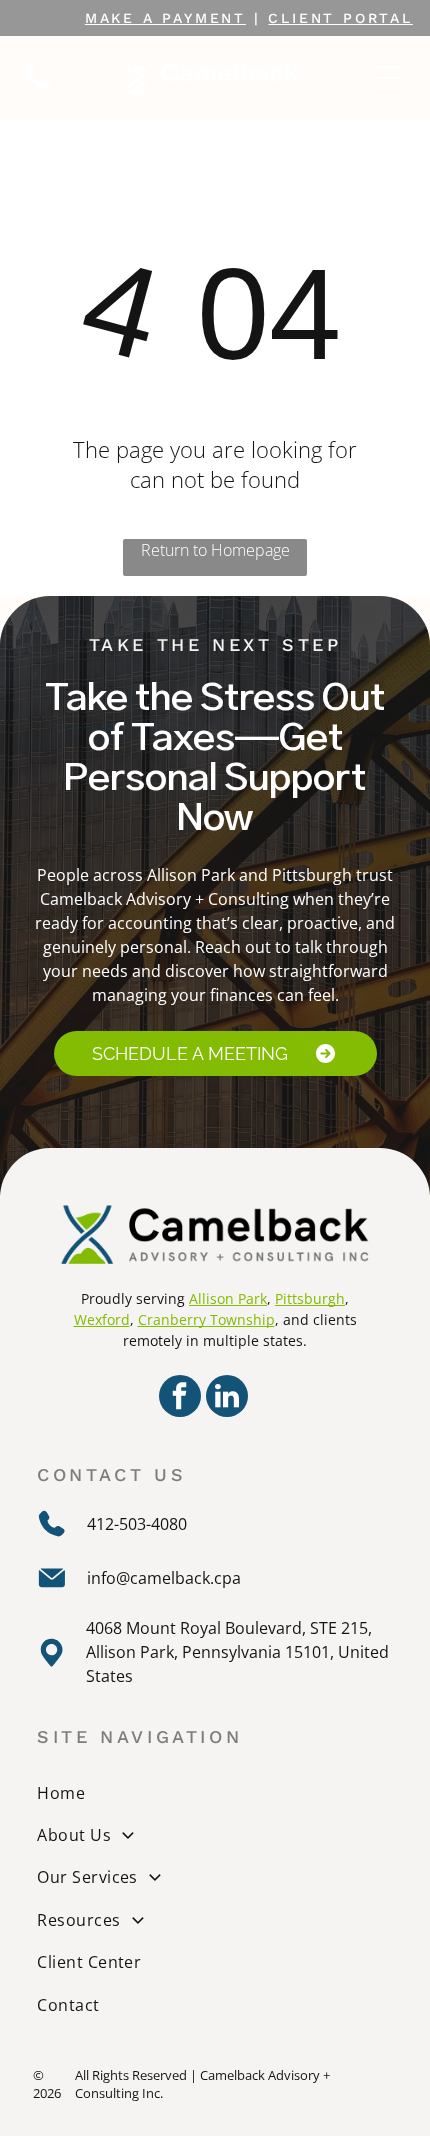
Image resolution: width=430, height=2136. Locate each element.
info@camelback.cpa (164, 1578)
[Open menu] (389, 78)
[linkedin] (227, 1398)
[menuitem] (217, 1792)
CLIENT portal (340, 18)
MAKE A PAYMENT (165, 18)
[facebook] (180, 1398)
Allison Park (228, 1298)
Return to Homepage (215, 550)
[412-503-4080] (39, 88)
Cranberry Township (206, 1319)
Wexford (102, 1319)
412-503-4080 (137, 1524)
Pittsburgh (310, 1298)
